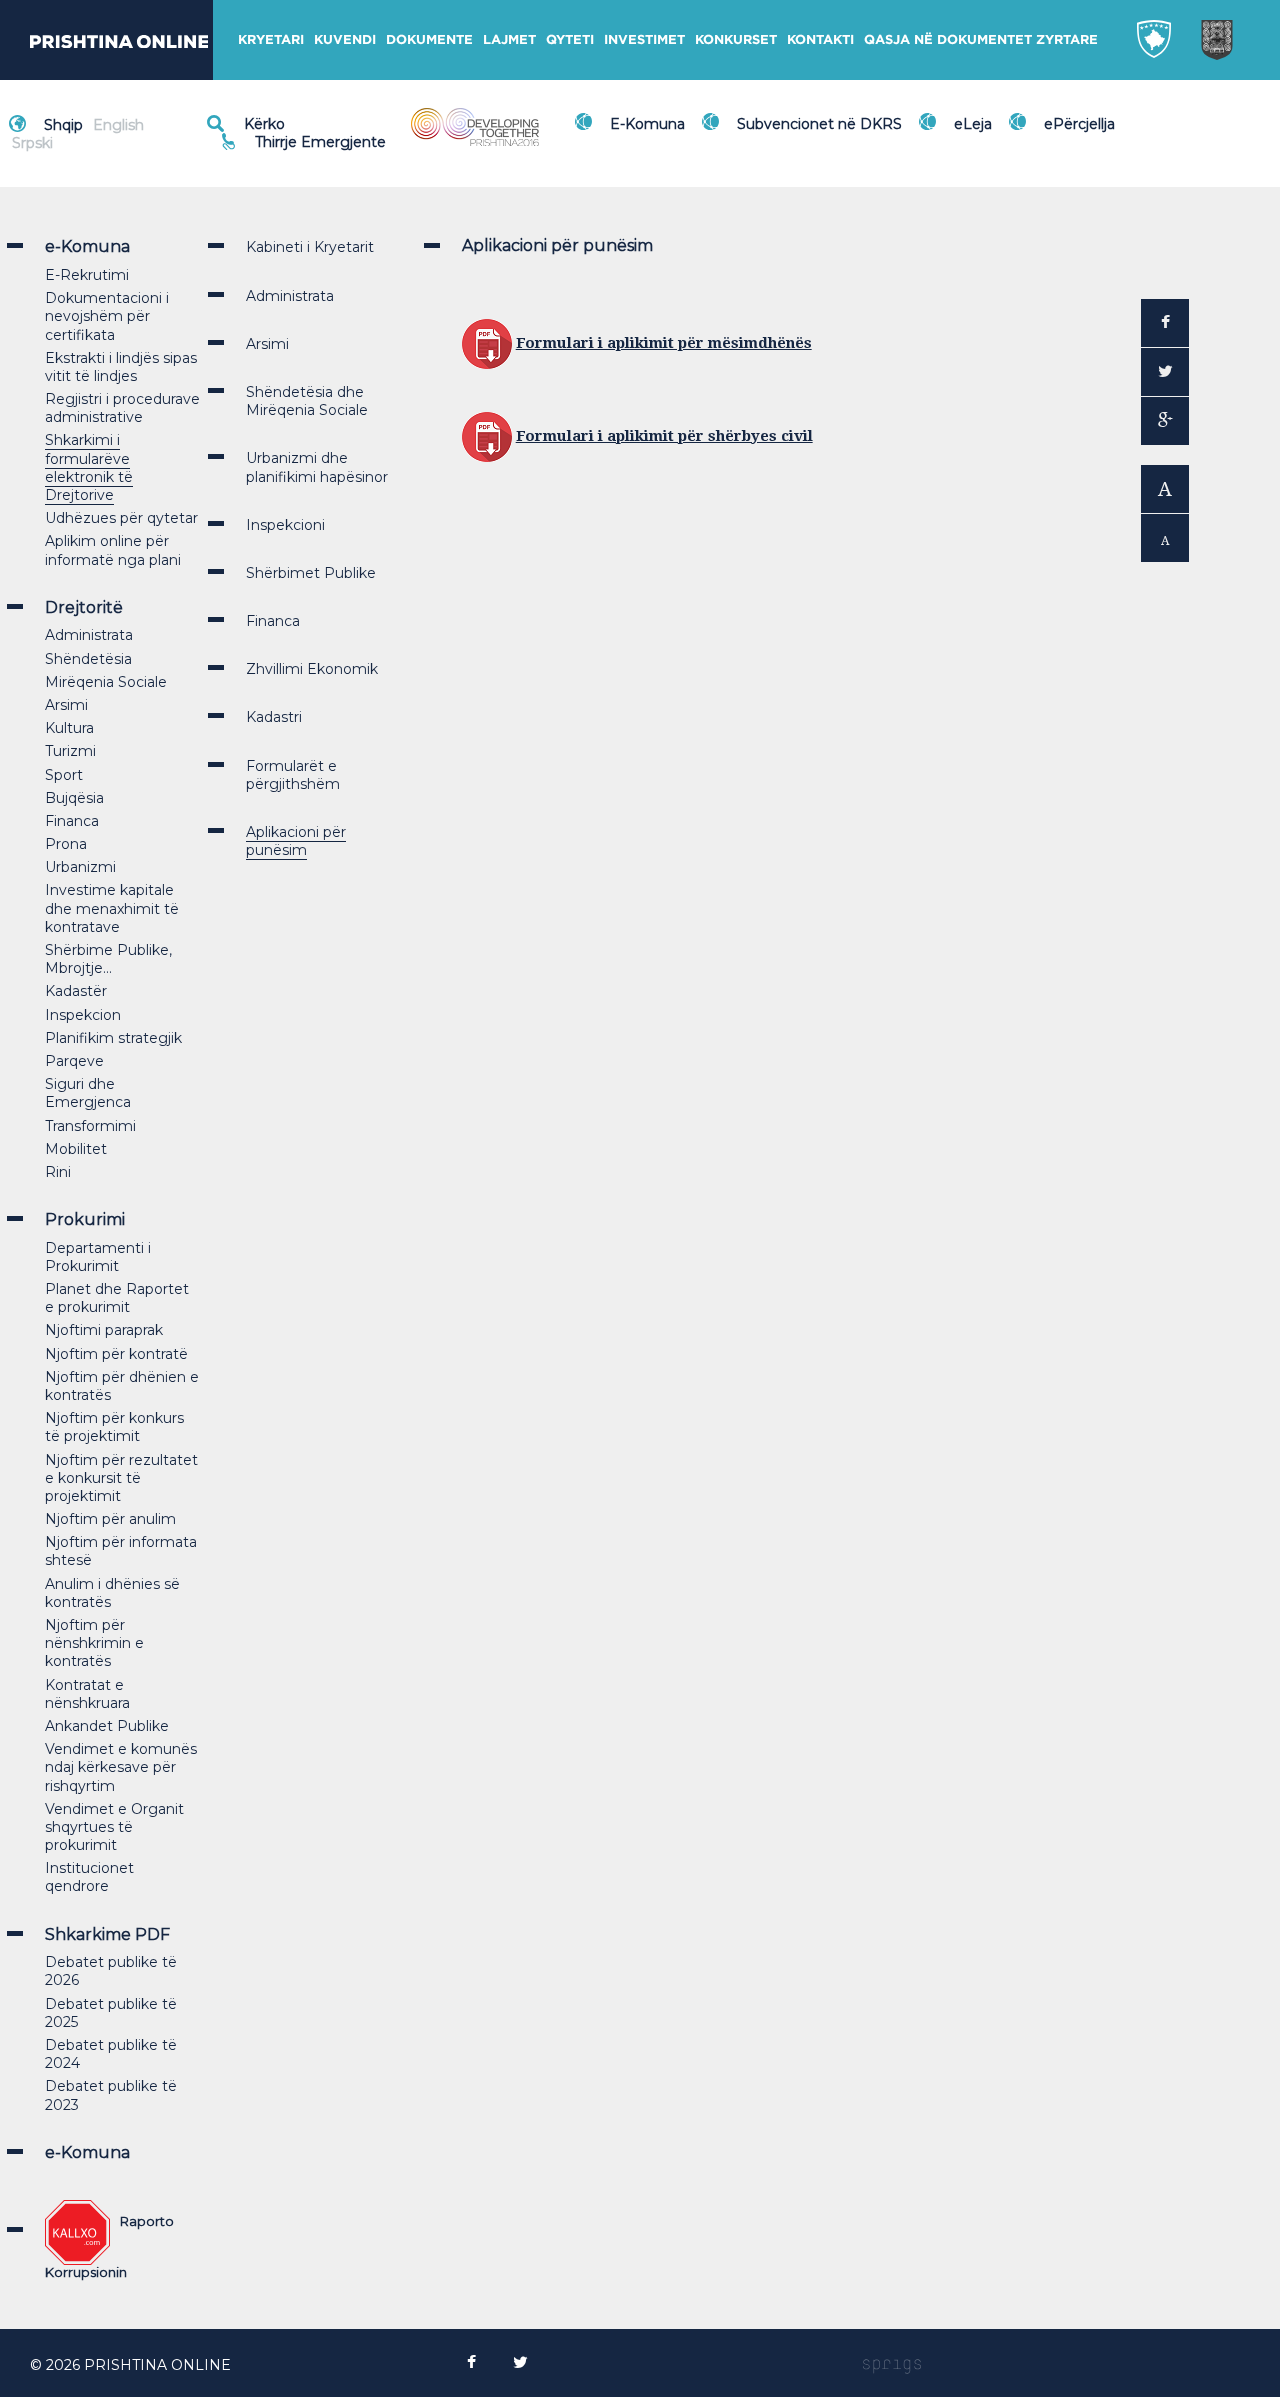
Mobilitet (76, 1149)
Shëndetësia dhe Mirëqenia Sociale (307, 401)
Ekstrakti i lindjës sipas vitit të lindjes (121, 367)
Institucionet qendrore (89, 1877)
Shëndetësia (88, 659)
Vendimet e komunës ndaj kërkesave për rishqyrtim (121, 1767)
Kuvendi (345, 39)
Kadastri (274, 717)
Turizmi (70, 751)
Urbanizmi (80, 867)
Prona (66, 844)
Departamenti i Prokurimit (98, 1257)
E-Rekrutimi (87, 275)
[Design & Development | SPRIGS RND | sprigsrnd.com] (892, 2365)
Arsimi (66, 705)
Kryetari (271, 39)
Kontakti (820, 39)
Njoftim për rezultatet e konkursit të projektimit (121, 1478)
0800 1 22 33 (304, 130)
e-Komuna (87, 2152)
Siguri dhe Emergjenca (88, 1093)
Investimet (644, 39)
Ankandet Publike (107, 1726)
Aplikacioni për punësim (296, 841)
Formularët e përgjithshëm (293, 775)
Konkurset (736, 39)
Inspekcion (83, 1015)
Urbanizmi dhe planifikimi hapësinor (317, 467)
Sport (64, 775)
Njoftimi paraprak (104, 1330)
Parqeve (74, 1061)
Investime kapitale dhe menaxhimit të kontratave (112, 908)
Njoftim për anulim (110, 1519)
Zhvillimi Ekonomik (312, 669)
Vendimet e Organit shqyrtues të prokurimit (114, 1827)
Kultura (69, 728)
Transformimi (90, 1126)
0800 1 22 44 (305, 152)
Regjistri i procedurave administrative (122, 408)
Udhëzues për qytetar (121, 518)
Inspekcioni (285, 525)
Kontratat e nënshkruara (87, 1694)
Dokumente (429, 39)
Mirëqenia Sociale (106, 682)
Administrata (89, 635)
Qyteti (570, 39)
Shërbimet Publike (311, 573)
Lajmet (509, 39)
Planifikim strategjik (113, 1038)
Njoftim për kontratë (116, 1354)
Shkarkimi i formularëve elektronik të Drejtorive (89, 467)
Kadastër (76, 991)
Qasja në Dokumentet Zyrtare (981, 39)
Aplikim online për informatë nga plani (113, 550)
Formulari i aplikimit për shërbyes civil (664, 436)
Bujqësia (74, 798)
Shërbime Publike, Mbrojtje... (108, 959)
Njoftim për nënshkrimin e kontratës (94, 1643)
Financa (72, 821)
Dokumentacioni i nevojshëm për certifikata (107, 316)
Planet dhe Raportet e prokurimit (117, 1298)
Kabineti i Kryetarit (310, 247)
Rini (58, 1172)
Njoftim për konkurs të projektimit (114, 1427)
